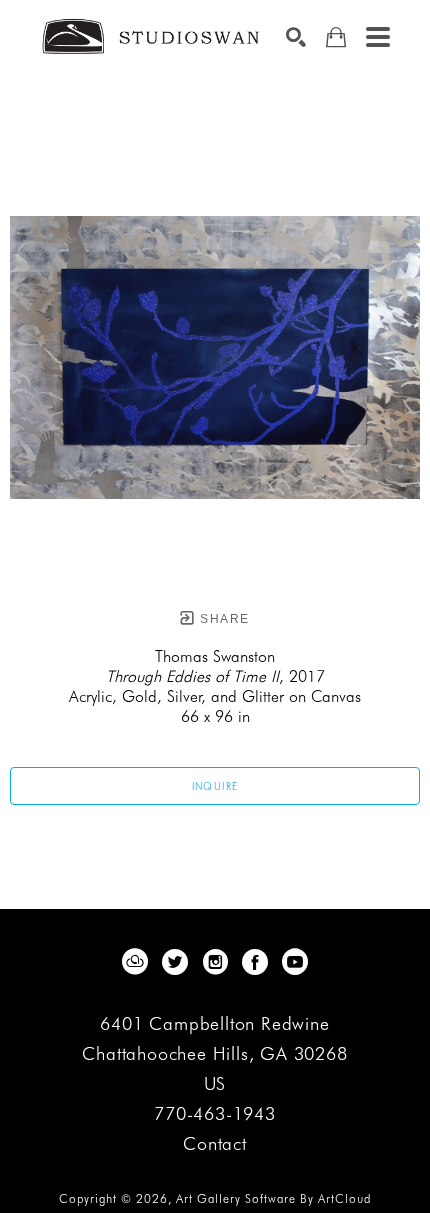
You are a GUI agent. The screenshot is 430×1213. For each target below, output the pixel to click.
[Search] (296, 37)
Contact (215, 1144)
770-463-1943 (215, 1114)
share (222, 619)
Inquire (215, 786)
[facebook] (255, 962)
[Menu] (378, 37)
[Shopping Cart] (336, 37)
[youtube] (295, 962)
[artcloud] (135, 962)
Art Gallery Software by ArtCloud (273, 1198)
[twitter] (175, 962)
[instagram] (215, 962)
